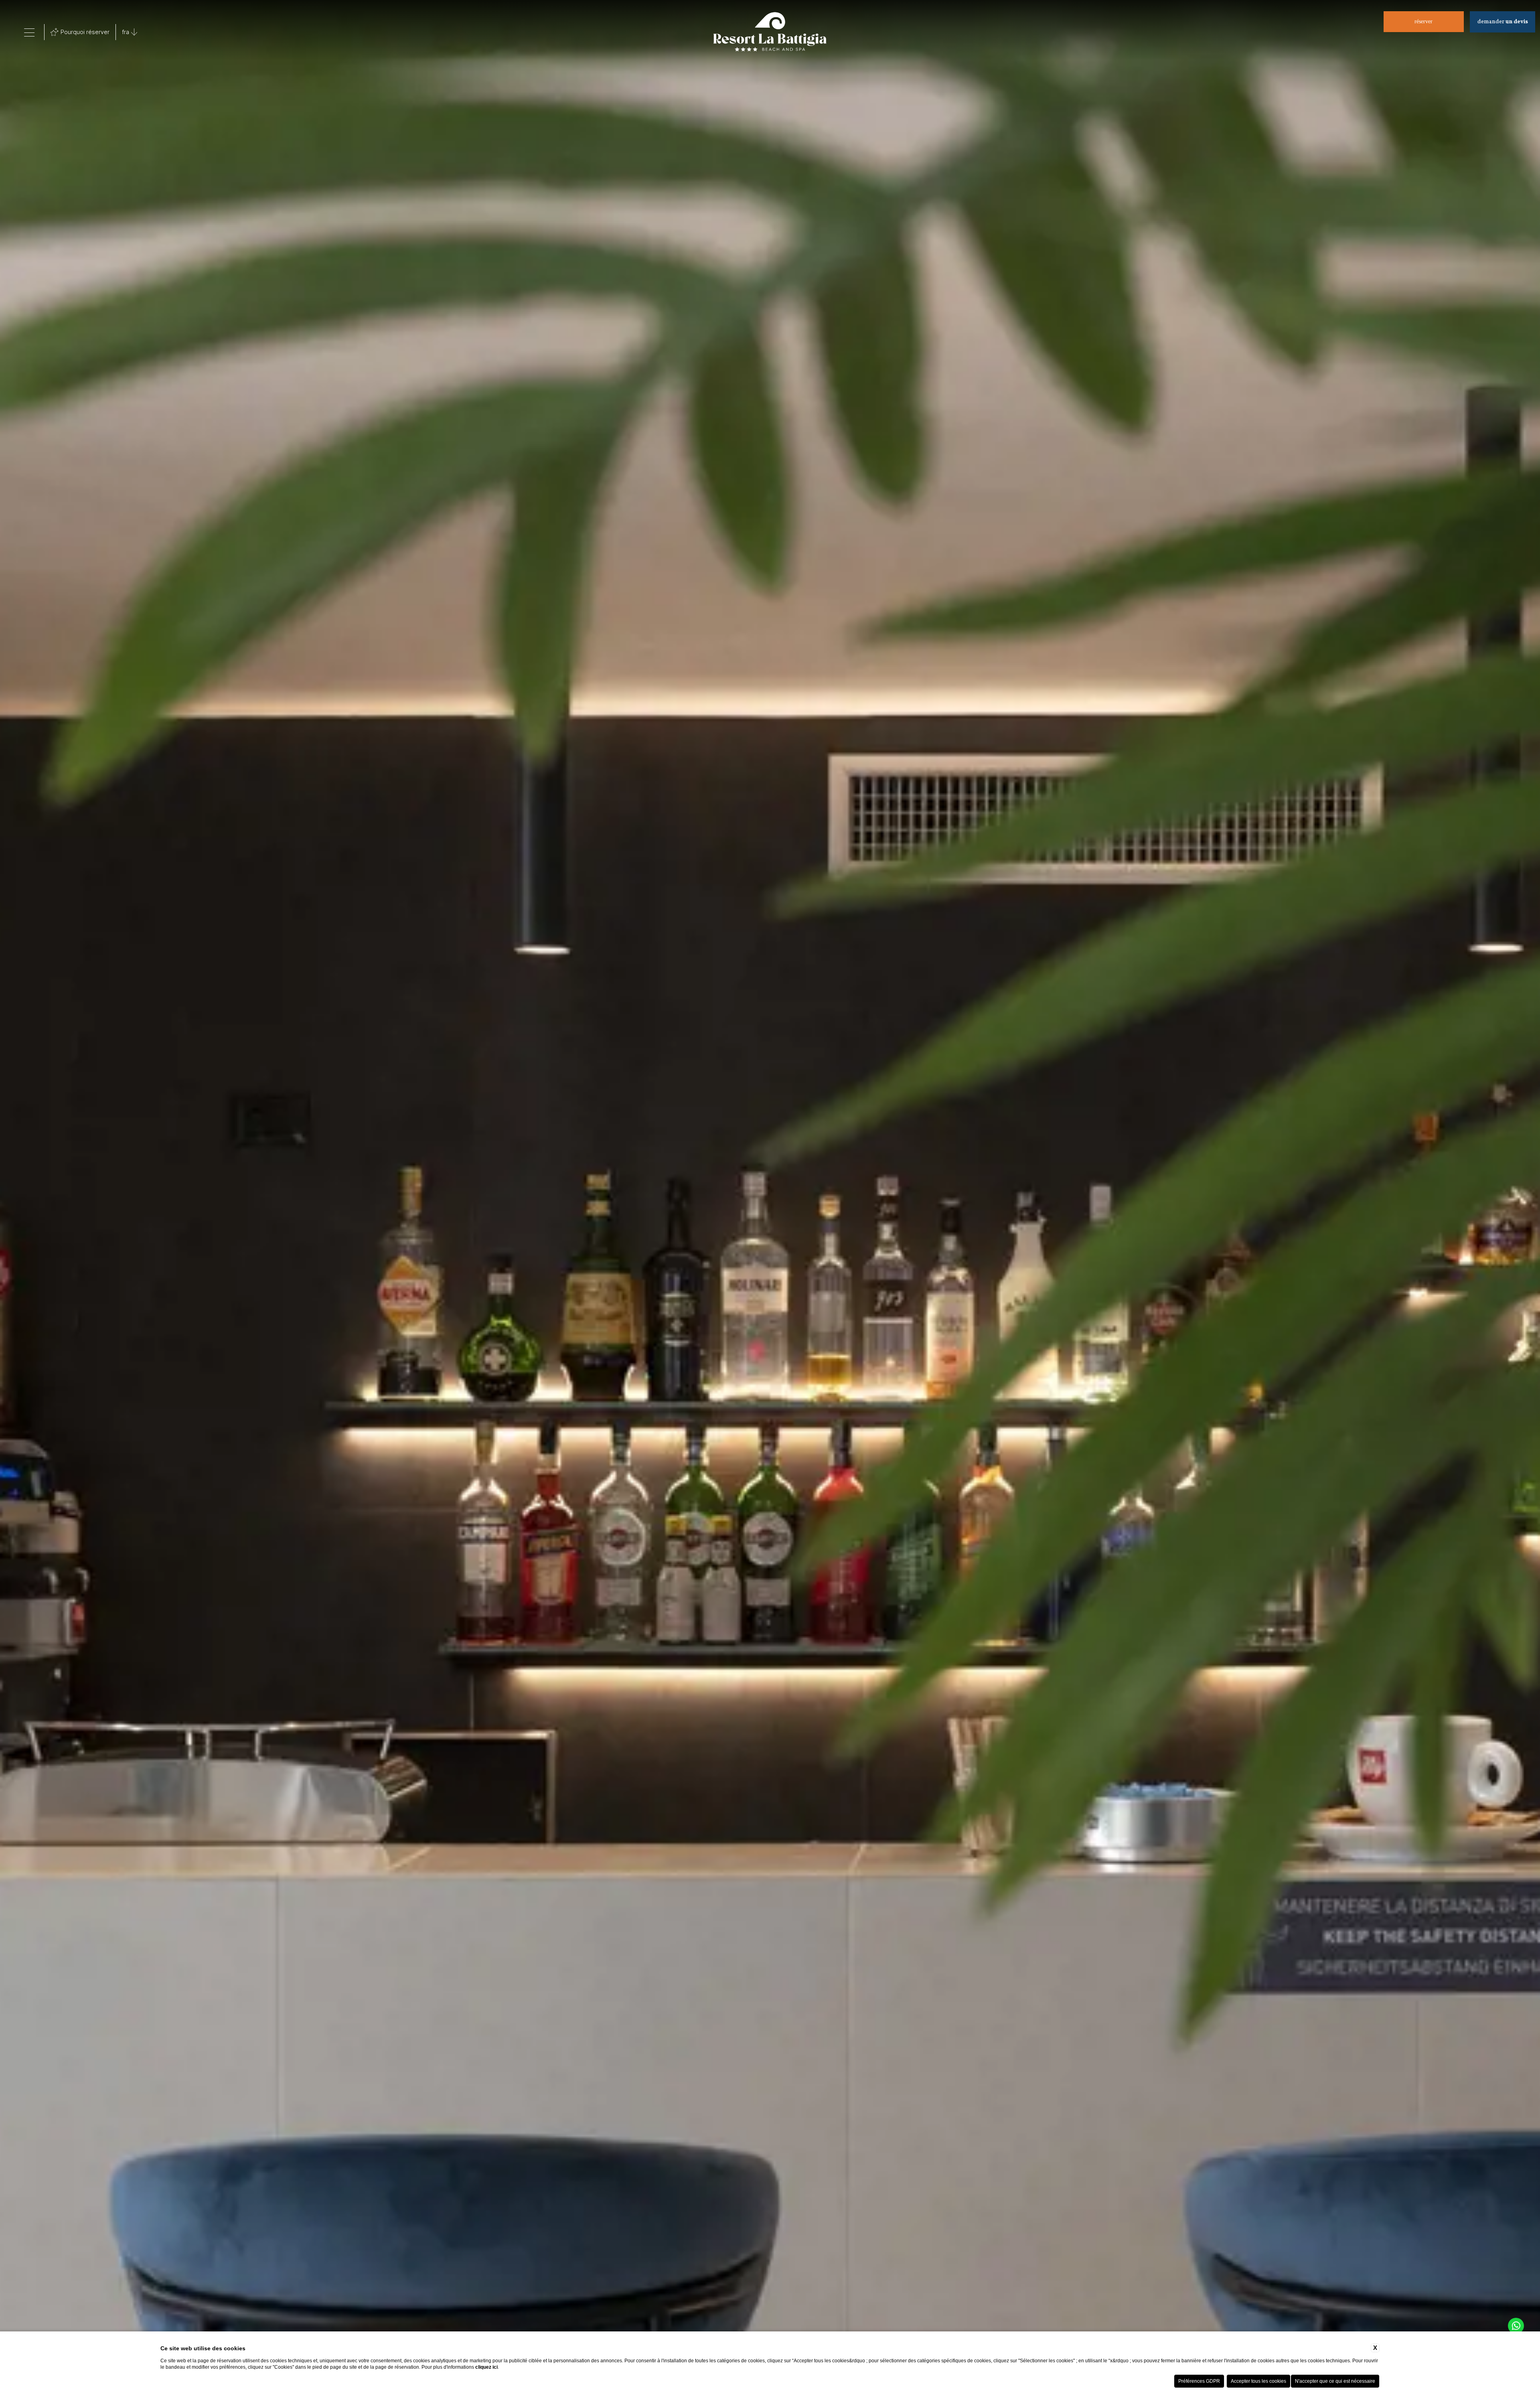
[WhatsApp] (1516, 2326)
